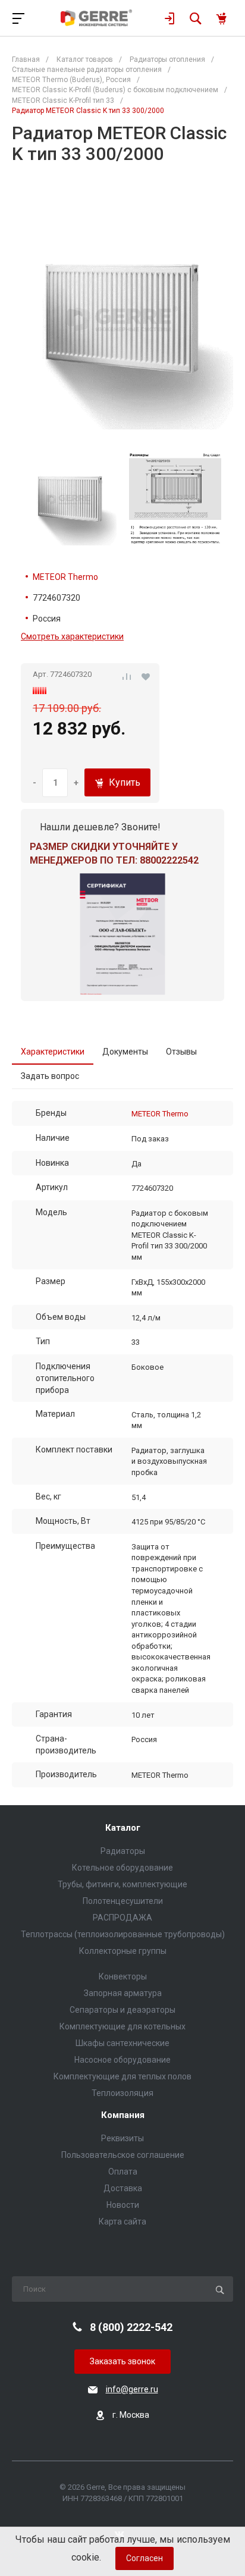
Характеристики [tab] (53, 1052)
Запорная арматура (123, 1993)
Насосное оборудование (122, 2060)
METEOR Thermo (65, 577)
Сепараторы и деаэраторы (122, 2010)
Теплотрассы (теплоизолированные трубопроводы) (123, 1934)
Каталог (123, 1828)
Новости (123, 2205)
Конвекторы (123, 1976)
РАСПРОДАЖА (122, 1918)
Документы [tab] (125, 1052)
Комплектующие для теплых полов (122, 2076)
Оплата (123, 2172)
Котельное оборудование (122, 1868)
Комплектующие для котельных (122, 2026)
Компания (123, 2115)
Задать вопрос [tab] (50, 1076)
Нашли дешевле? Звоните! (100, 827)
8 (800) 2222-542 (131, 2327)
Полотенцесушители (123, 1901)
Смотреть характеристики (72, 636)
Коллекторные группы (123, 1951)
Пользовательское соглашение (123, 2155)
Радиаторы (123, 1851)
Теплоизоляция (122, 2093)
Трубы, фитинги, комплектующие (122, 1884)
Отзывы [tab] (181, 1052)
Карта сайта (122, 2222)
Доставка (123, 2188)
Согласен (145, 2558)
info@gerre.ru (132, 2389)
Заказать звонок (122, 2361)
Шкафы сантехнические (122, 2043)
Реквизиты (122, 2138)
